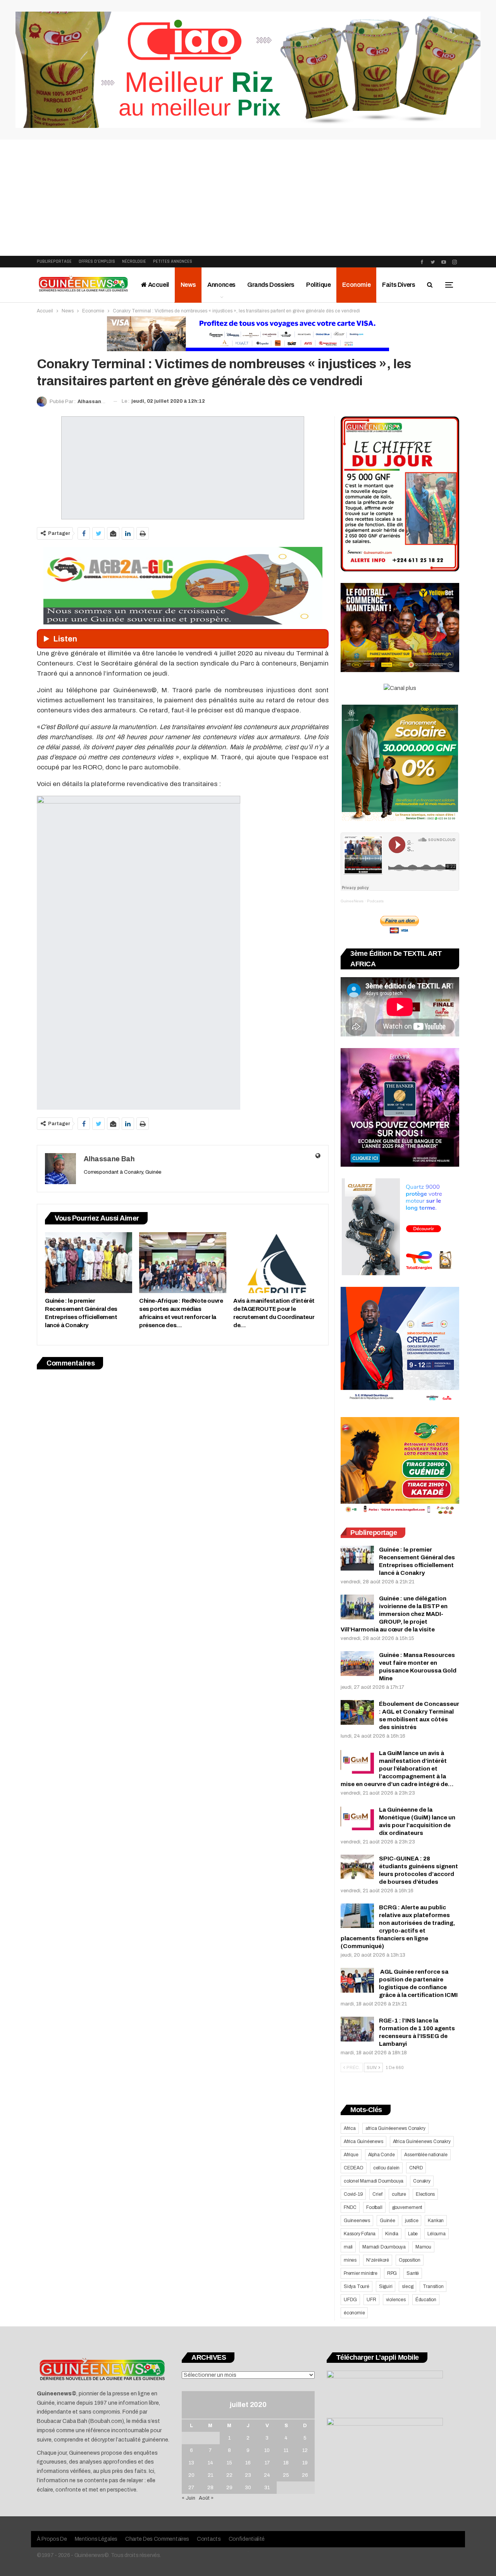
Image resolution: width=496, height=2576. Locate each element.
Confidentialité (247, 2539)
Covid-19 (353, 2194)
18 (286, 2463)
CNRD (416, 2168)
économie (354, 2313)
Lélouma (437, 2234)
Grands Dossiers (271, 285)
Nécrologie (134, 261)
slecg (407, 2286)
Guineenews (357, 2221)
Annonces (221, 285)
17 (267, 2463)
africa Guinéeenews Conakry (395, 2128)
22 (229, 2475)
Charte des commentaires (157, 2539)
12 (305, 2450)
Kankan (436, 2221)
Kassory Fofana (360, 2234)
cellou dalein (386, 2168)
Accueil (158, 285)
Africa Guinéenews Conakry (422, 2141)
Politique (318, 285)
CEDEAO (354, 2168)
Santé (413, 2273)
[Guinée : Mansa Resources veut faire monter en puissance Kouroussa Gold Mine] (357, 1664)
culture (399, 2194)
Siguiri (386, 2286)
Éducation (426, 2300)
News (188, 285)
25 (286, 2475)
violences (396, 2300)
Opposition (410, 2260)
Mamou (423, 2247)
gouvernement (407, 2207)
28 (210, 2488)
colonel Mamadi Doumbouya (374, 2181)
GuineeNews (352, 901)
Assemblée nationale (426, 2155)
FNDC (350, 2207)
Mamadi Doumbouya (384, 2247)
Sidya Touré (356, 2286)
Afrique (351, 2155)
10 (267, 2450)
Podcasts (375, 901)
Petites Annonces (173, 261)
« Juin (189, 2498)
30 (248, 2488)
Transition (433, 2286)
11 (286, 2450)
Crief (377, 2194)
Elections (425, 2194)
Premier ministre (361, 2273)
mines (350, 2260)
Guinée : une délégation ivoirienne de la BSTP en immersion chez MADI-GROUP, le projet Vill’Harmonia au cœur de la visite (394, 1614)
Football (374, 2207)
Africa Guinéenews (363, 2141)
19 (305, 2463)
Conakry (422, 2181)
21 (210, 2475)
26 (305, 2475)
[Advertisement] (248, 198)
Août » (206, 2498)
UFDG (350, 2300)
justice (412, 2221)
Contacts (209, 2539)
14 (210, 2463)
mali (348, 2247)
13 (191, 2463)
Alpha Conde (381, 2155)
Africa (350, 2128)
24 (267, 2475)
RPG (392, 2273)
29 (229, 2488)
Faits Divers (399, 285)
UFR (371, 2300)
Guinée (387, 2221)
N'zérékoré (378, 2260)
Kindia (392, 2234)
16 (248, 2463)
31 (267, 2488)
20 (191, 2475)
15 (229, 2463)
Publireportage (54, 261)
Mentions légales (96, 2539)
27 (191, 2488)
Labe (413, 2234)
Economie (356, 285)
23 (248, 2475)
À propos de (52, 2539)
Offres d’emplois (97, 261)
